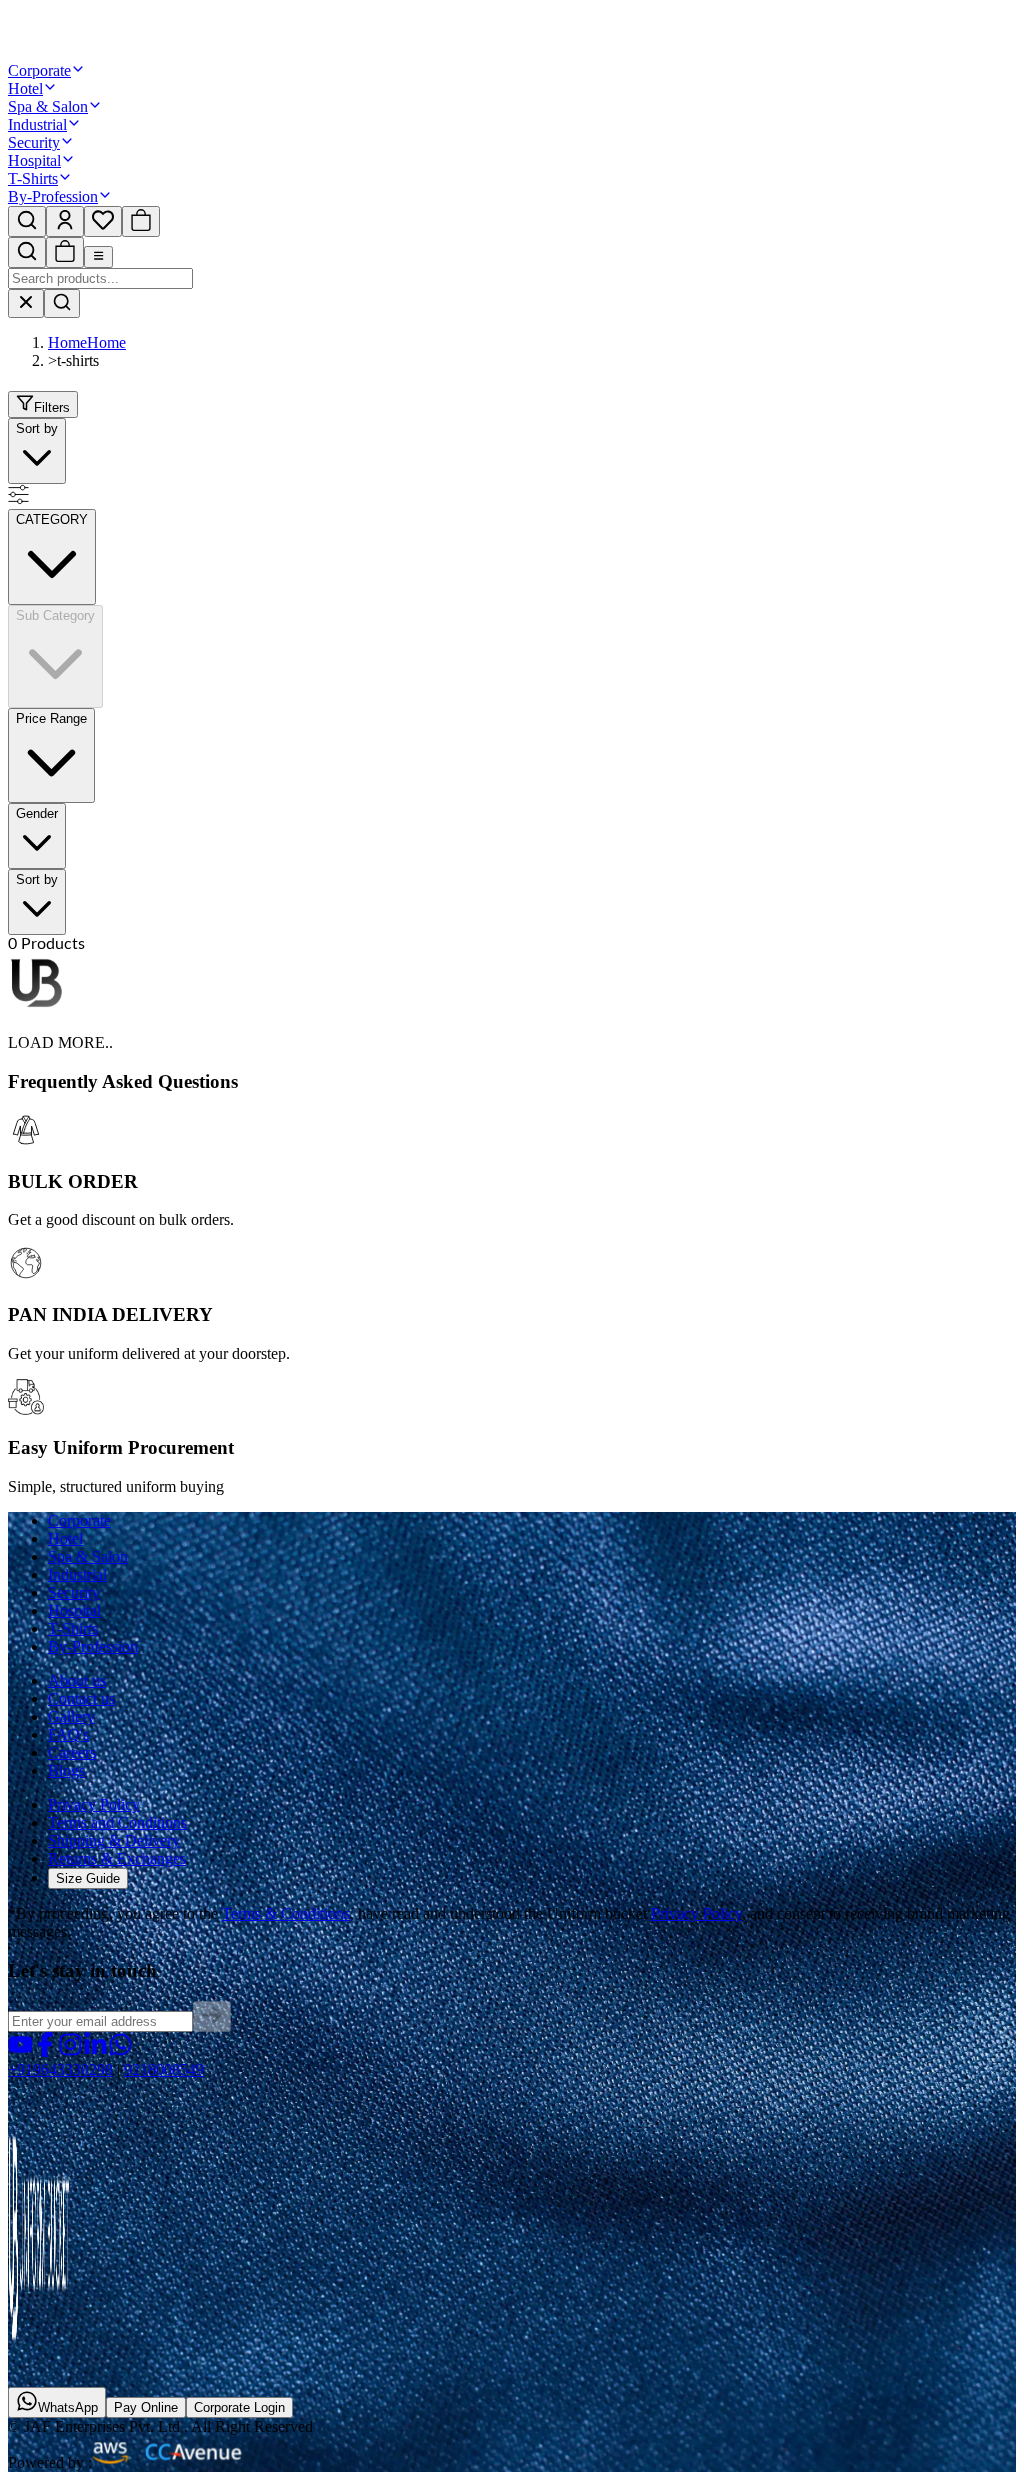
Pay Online (146, 2407)
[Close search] (26, 303)
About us (77, 1680)
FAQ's (68, 1734)
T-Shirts (33, 178)
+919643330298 (60, 2069)
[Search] (62, 303)
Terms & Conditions (286, 1913)
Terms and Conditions (117, 1822)
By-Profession (53, 196)
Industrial (37, 124)
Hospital (34, 160)
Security (34, 142)
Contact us (81, 1698)
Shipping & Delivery (114, 1840)
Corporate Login (239, 2407)
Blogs (66, 1770)
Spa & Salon (48, 106)
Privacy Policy (94, 1804)
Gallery (71, 1716)
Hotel (25, 88)
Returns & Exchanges (117, 1858)
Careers (72, 1752)
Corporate (39, 70)
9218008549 (164, 2069)
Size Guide (88, 1878)
